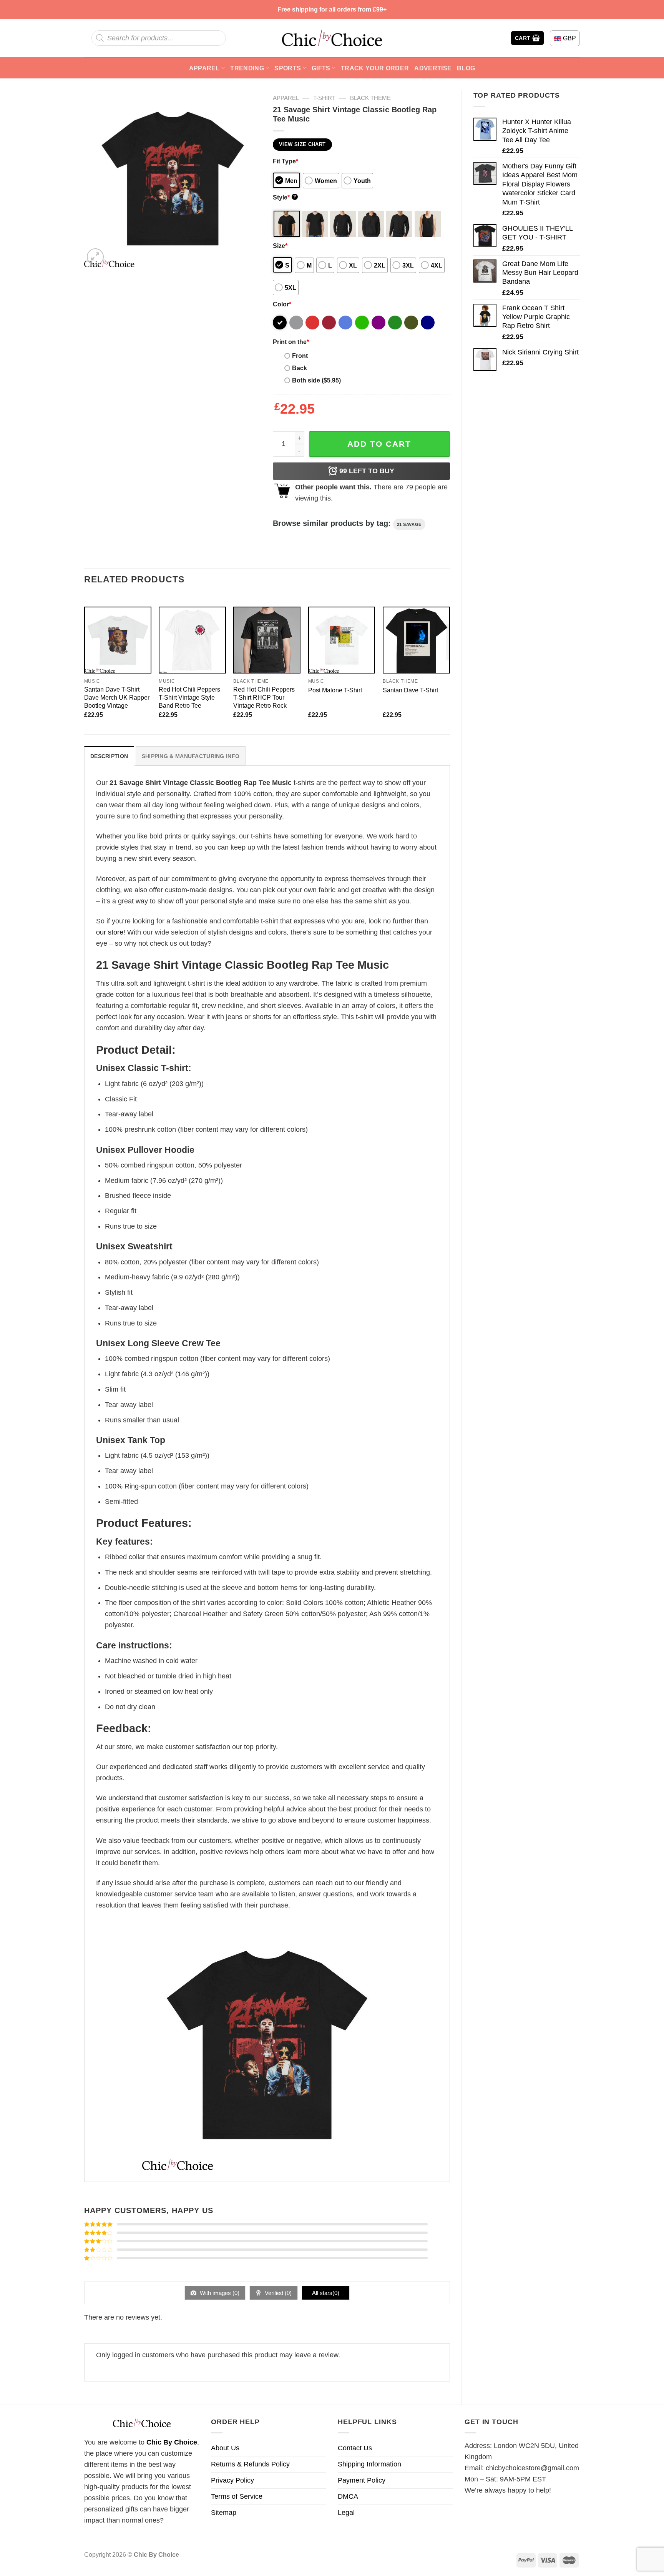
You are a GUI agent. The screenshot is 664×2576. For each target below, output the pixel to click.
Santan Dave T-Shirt (410, 690)
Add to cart (379, 444)
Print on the (291, 342)
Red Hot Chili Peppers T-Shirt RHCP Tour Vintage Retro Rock (264, 697)
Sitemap (224, 2513)
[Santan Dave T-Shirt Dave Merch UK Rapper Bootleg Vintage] (118, 640)
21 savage (409, 524)
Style (285, 197)
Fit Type (286, 161)
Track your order (375, 68)
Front (300, 356)
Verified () (277, 2293)
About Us (225, 2448)
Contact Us (355, 2448)
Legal (346, 2513)
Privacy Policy (232, 2480)
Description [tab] (109, 756)
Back (300, 368)
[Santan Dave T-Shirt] (416, 640)
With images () (219, 2293)
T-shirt (324, 98)
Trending (247, 68)
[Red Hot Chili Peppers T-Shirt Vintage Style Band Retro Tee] (192, 640)
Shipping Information (369, 2464)
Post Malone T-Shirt (335, 690)
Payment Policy (362, 2480)
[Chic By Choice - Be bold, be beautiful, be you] (332, 38)
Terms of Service (237, 2496)
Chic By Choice (172, 2442)
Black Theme (370, 98)
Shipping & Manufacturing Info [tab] (191, 756)
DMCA (348, 2496)
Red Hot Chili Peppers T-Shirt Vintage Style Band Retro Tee (189, 697)
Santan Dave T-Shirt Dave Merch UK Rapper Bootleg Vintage (117, 697)
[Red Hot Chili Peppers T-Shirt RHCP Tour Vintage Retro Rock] (267, 640)
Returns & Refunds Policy (250, 2464)
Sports (288, 68)
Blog (466, 68)
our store (110, 932)
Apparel (204, 68)
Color (282, 304)
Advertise (433, 68)
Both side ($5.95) (316, 380)
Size (280, 246)
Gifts (321, 68)
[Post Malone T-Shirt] (342, 640)
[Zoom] (95, 257)
